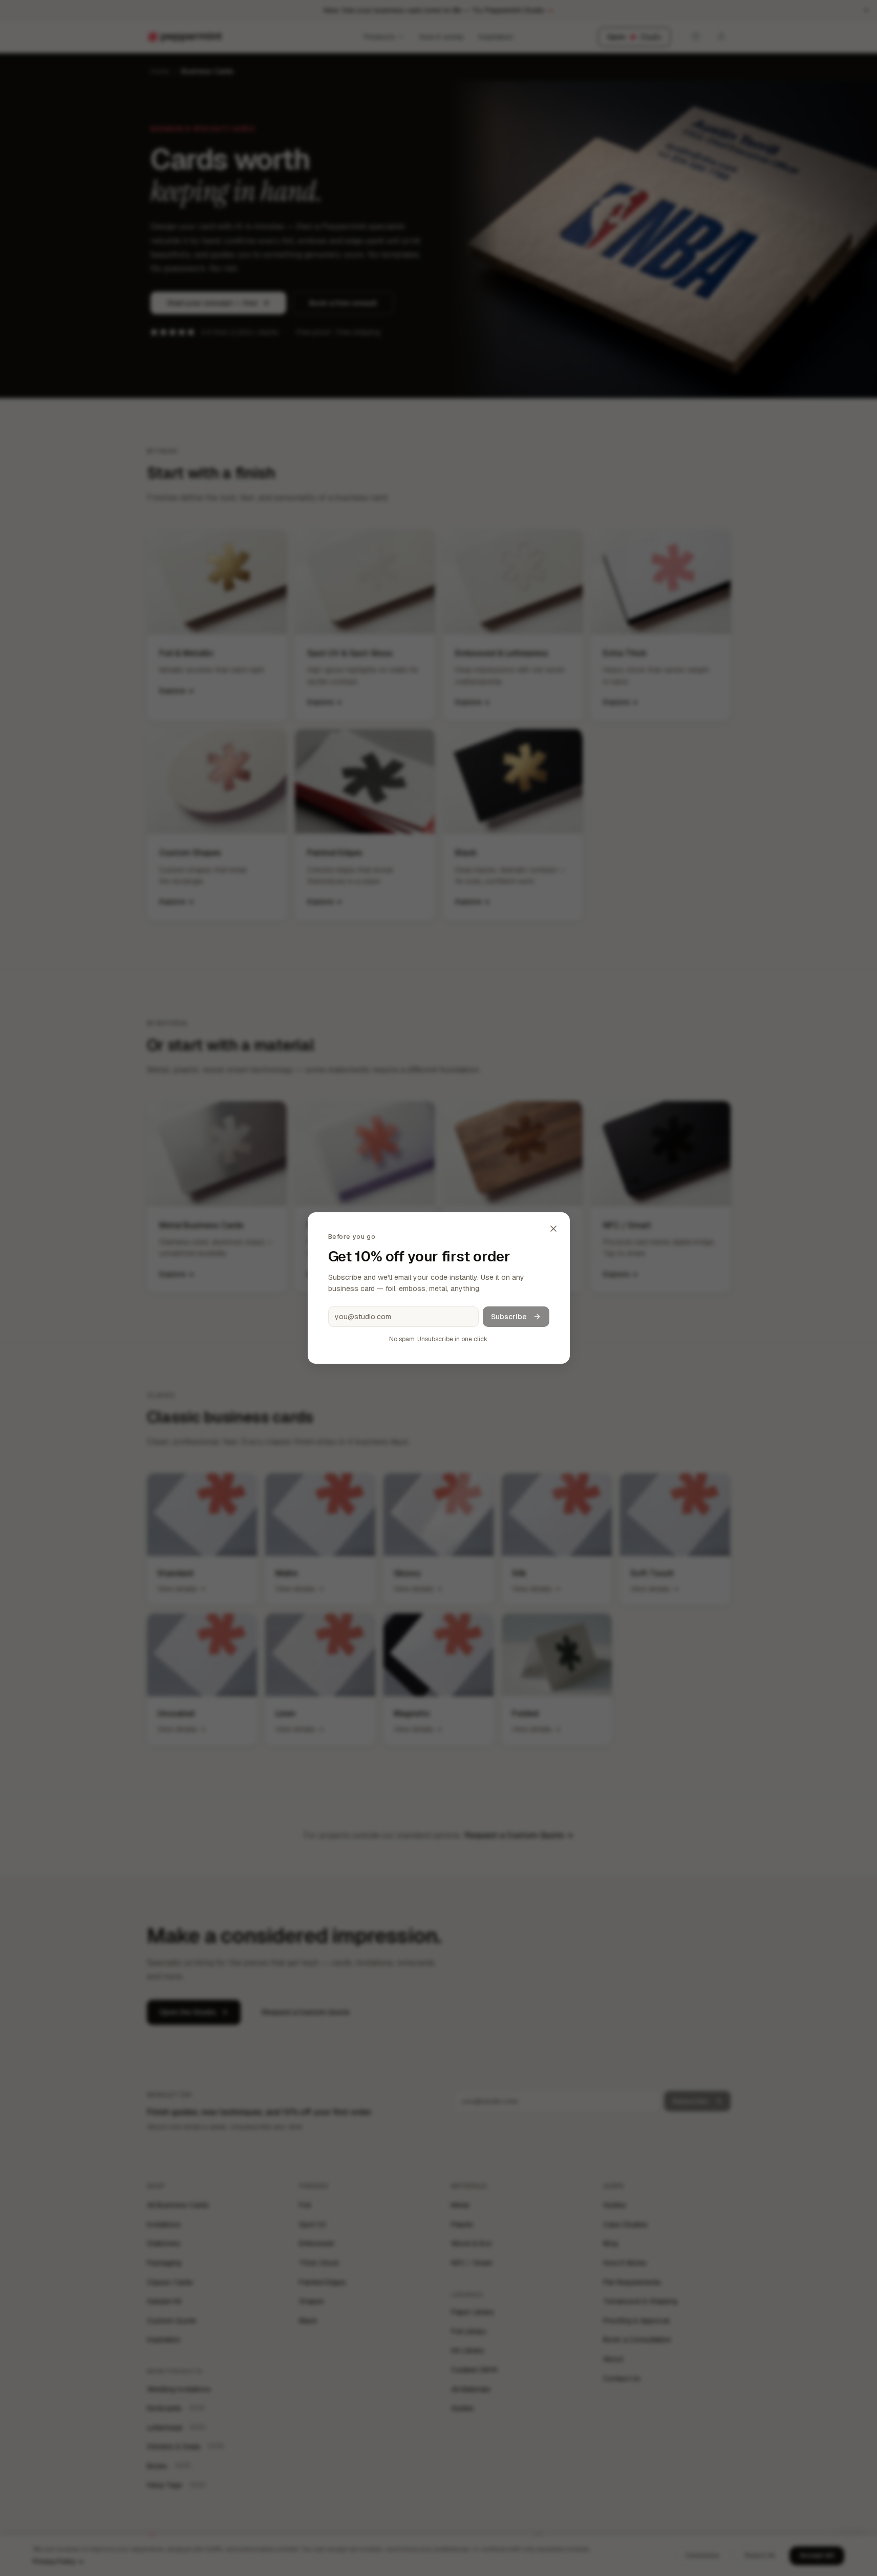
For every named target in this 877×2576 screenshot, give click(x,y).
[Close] (553, 1229)
